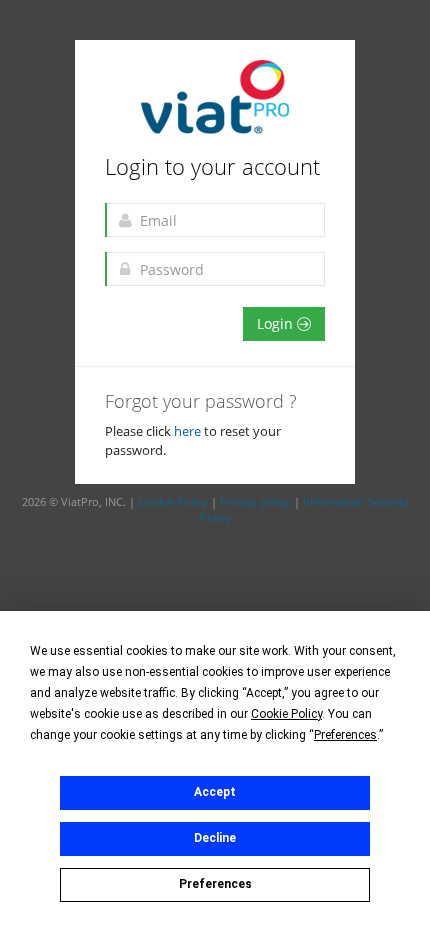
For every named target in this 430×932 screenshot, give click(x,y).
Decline (215, 838)
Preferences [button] (345, 735)
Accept (215, 792)
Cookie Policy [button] (286, 714)
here (189, 431)
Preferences (215, 884)
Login (277, 323)
